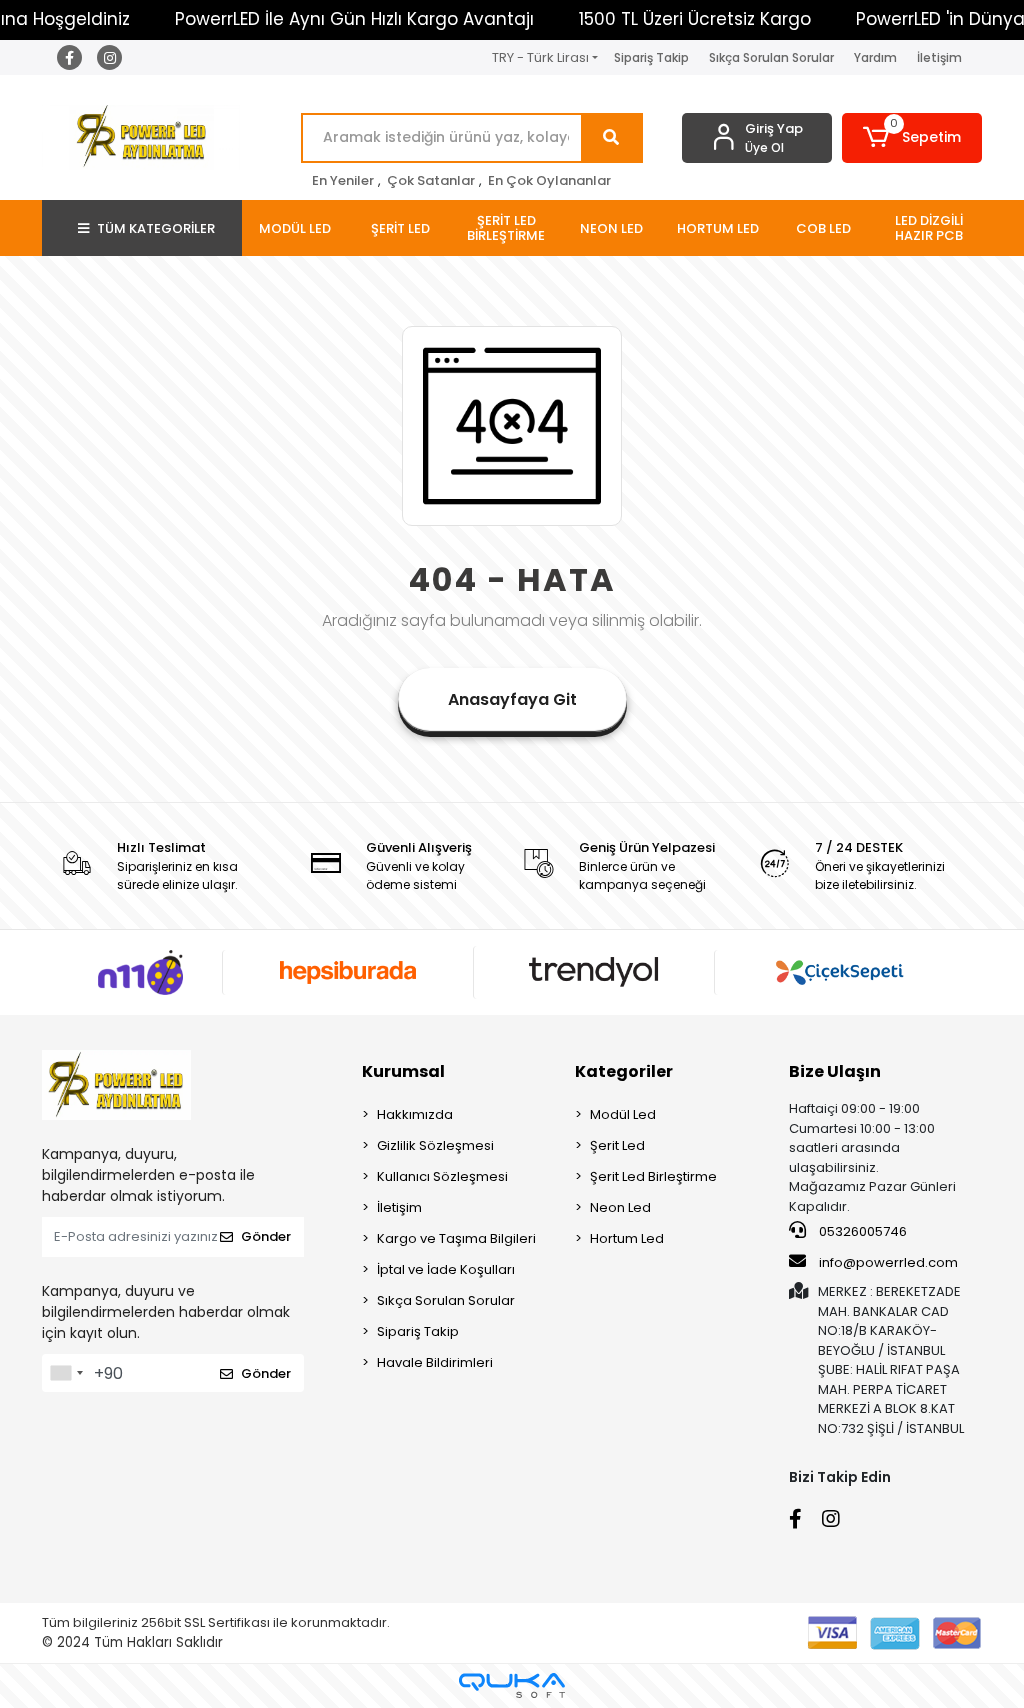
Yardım (875, 57)
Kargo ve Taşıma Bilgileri (456, 1238)
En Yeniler (343, 180)
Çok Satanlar (431, 180)
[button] (912, 138)
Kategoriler (624, 1071)
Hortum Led (627, 1238)
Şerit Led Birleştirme (653, 1176)
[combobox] (66, 1373)
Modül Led (623, 1114)
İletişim (939, 57)
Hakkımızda (415, 1114)
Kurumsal (403, 1071)
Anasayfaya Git (512, 699)
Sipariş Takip (651, 57)
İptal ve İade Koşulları (446, 1269)
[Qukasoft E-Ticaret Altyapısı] (512, 1685)
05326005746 (861, 1231)
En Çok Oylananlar (549, 180)
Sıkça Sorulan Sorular (771, 57)
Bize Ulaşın (835, 1071)
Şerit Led (617, 1145)
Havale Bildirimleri (435, 1362)
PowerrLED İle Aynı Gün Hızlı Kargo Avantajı (354, 19)
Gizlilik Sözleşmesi (435, 1145)
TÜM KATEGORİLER (156, 228)
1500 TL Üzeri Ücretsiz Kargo (695, 19)
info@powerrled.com (888, 1262)
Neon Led (620, 1207)
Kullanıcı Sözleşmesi (442, 1176)
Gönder (266, 1236)
